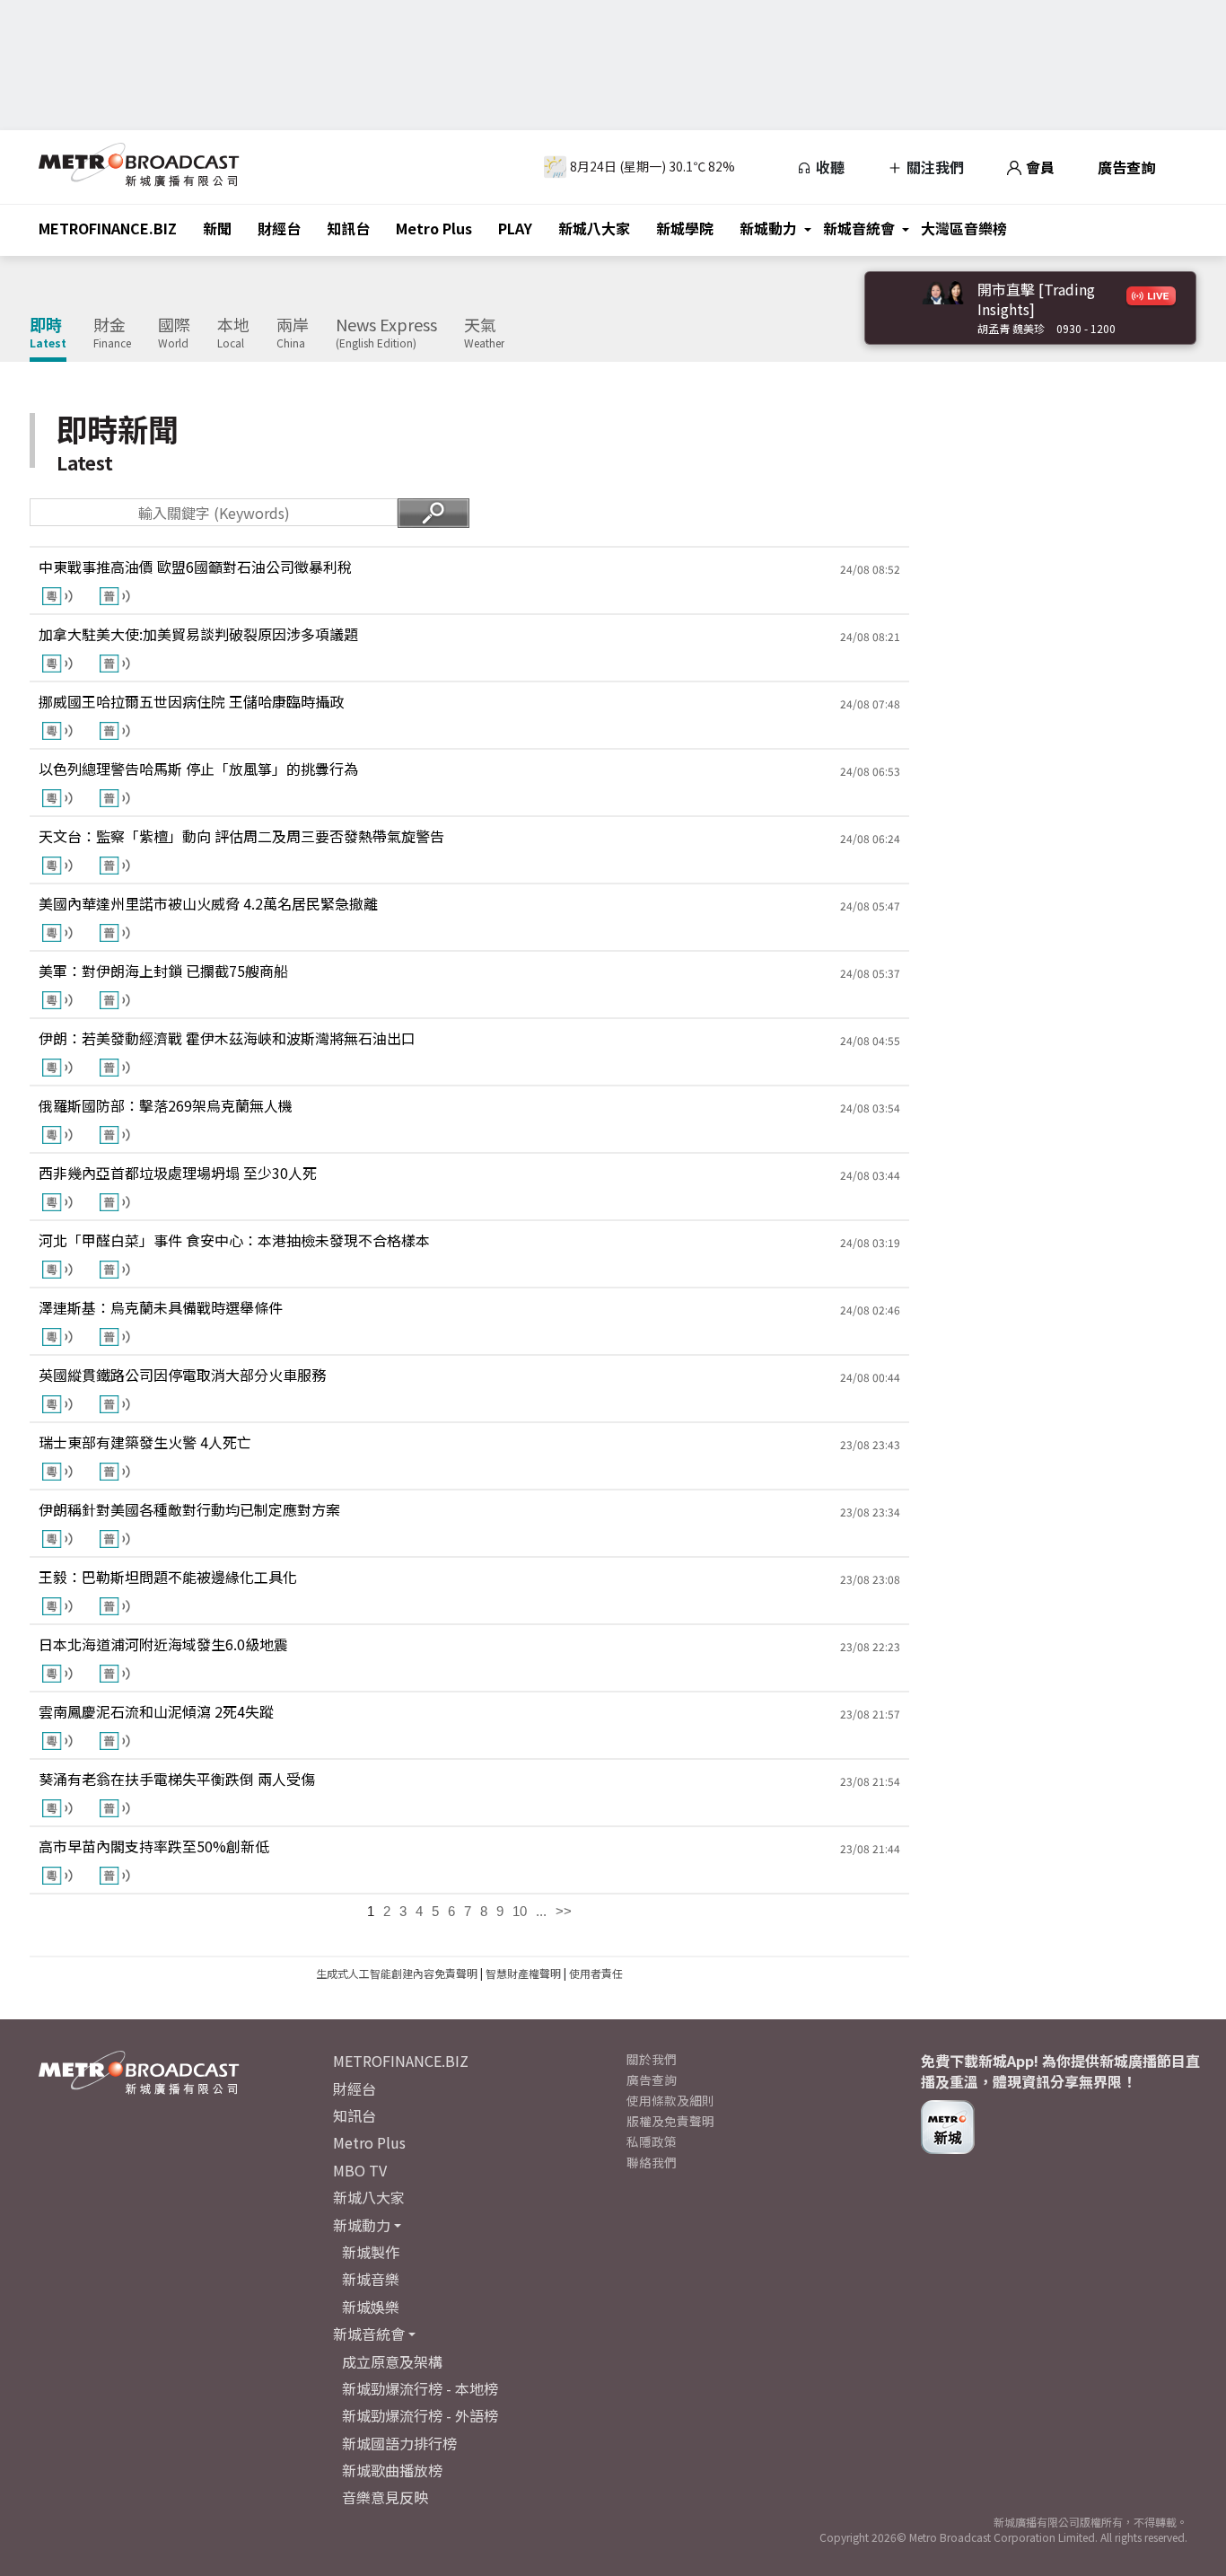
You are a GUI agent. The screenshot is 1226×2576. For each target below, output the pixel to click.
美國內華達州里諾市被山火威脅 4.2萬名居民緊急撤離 (208, 903)
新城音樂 (371, 2279)
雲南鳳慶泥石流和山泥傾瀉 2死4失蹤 (156, 1711)
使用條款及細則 (670, 2100)
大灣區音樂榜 (964, 228)
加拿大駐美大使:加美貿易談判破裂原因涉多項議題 (198, 634)
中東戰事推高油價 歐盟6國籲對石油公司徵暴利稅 (195, 567)
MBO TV (360, 2170)
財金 (112, 333)
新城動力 (768, 228)
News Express (386, 333)
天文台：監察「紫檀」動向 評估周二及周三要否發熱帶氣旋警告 (241, 836)
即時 (48, 333)
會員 (1038, 167)
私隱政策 (652, 2141)
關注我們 (933, 167)
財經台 (279, 228)
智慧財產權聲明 (523, 1973)
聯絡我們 (652, 2162)
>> (564, 1911)
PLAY (515, 228)
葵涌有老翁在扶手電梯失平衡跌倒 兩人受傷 (177, 1779)
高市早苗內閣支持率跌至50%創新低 (154, 1846)
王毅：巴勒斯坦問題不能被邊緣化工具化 (168, 1577)
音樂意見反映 (385, 2497)
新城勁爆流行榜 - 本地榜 (420, 2388)
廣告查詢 (1126, 167)
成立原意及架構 (392, 2361)
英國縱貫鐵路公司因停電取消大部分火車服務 (182, 1375)
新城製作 (371, 2252)
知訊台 (348, 228)
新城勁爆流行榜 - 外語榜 (420, 2415)
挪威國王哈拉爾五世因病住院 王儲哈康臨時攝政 (191, 701)
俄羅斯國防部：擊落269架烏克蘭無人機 (166, 1105)
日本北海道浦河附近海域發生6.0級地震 (163, 1644)
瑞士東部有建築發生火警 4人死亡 (145, 1442)
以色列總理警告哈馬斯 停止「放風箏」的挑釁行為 (198, 769)
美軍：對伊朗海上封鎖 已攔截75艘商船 (163, 971)
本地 (233, 333)
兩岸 (293, 333)
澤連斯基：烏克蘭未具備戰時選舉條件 (161, 1307)
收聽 (828, 167)
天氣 (484, 333)
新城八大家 (594, 228)
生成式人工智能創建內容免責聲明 (397, 1973)
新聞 (217, 228)
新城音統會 (859, 228)
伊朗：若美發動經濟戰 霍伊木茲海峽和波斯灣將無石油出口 (227, 1038)
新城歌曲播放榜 (392, 2470)
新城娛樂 (371, 2307)
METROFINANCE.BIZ (108, 228)
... (541, 1911)
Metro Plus (434, 228)
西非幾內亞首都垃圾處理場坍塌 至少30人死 (178, 1173)
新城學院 (685, 228)
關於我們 (652, 2059)
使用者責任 (596, 1973)
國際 (174, 333)
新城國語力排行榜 (399, 2443)
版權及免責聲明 (670, 2121)
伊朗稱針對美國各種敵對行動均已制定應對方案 (189, 1509)
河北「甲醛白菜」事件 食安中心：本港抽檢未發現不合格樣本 (234, 1240)
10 (520, 1911)
